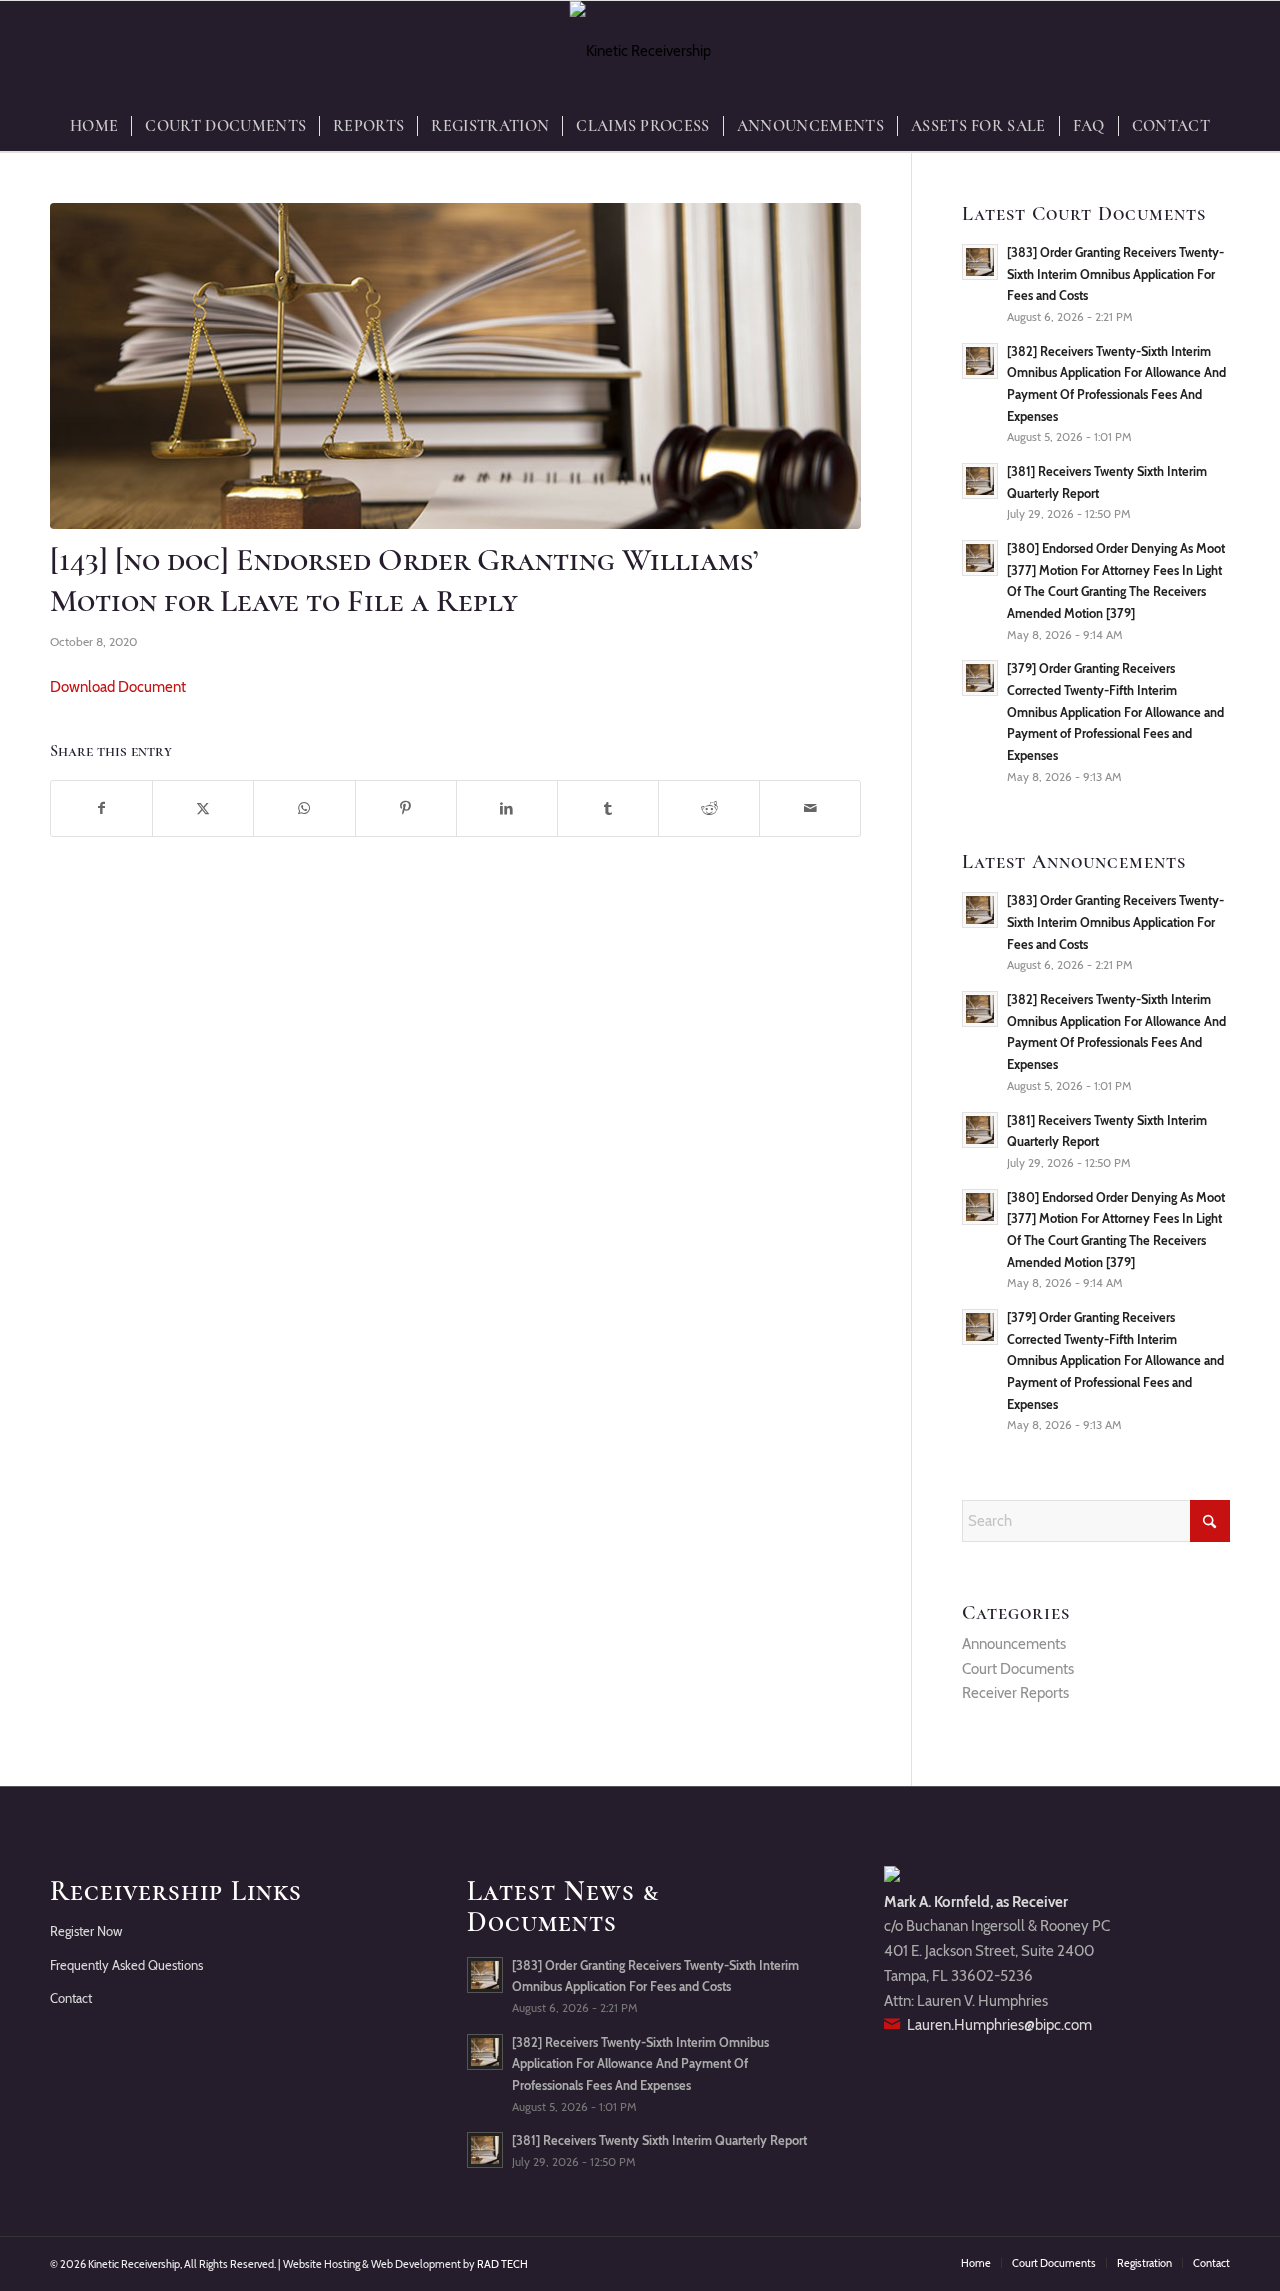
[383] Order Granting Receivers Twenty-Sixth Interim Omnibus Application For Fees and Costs (1115, 274)
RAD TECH (502, 2264)
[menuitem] (94, 126)
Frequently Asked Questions (126, 1965)
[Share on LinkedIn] (507, 808)
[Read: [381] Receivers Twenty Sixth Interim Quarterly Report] (980, 481)
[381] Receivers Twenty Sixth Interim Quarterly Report (659, 2140)
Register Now (86, 1931)
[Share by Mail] (810, 808)
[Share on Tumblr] (608, 808)
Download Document (118, 687)
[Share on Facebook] (101, 808)
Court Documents (1018, 1669)
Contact (71, 1998)
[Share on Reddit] (709, 808)
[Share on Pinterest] (406, 808)
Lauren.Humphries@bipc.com (999, 2025)
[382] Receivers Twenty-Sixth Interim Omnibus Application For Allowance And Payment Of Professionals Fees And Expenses (640, 2064)
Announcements (1014, 1644)
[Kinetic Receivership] (640, 51)
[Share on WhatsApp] (304, 808)
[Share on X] (203, 808)
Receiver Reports (1015, 1693)
